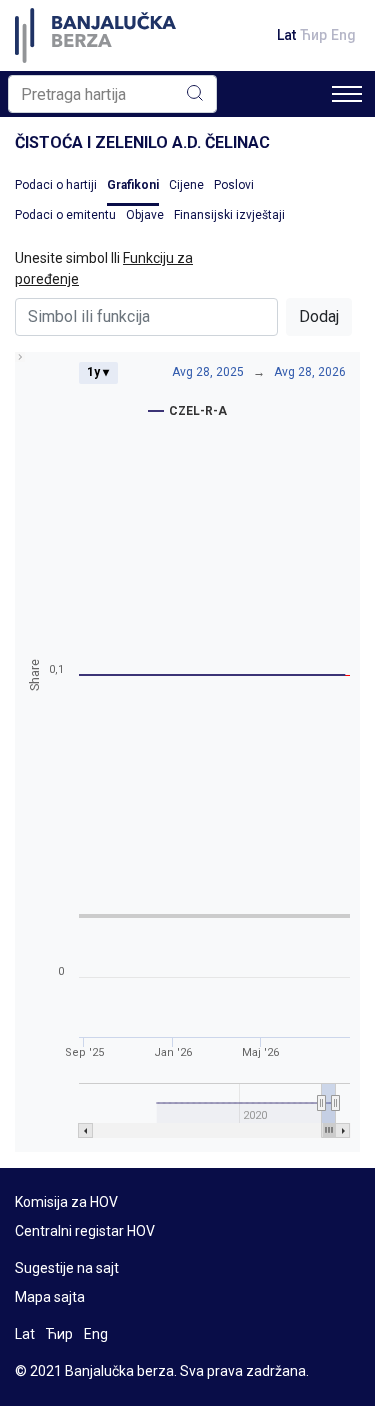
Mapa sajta (50, 1297)
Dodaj (319, 316)
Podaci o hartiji (56, 185)
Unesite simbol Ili (104, 268)
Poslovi (234, 185)
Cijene (186, 185)
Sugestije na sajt (67, 1268)
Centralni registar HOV (85, 1231)
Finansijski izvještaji (229, 215)
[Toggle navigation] (347, 94)
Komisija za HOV (66, 1202)
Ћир (313, 35)
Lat (286, 35)
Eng (343, 35)
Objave (145, 215)
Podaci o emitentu (65, 215)
